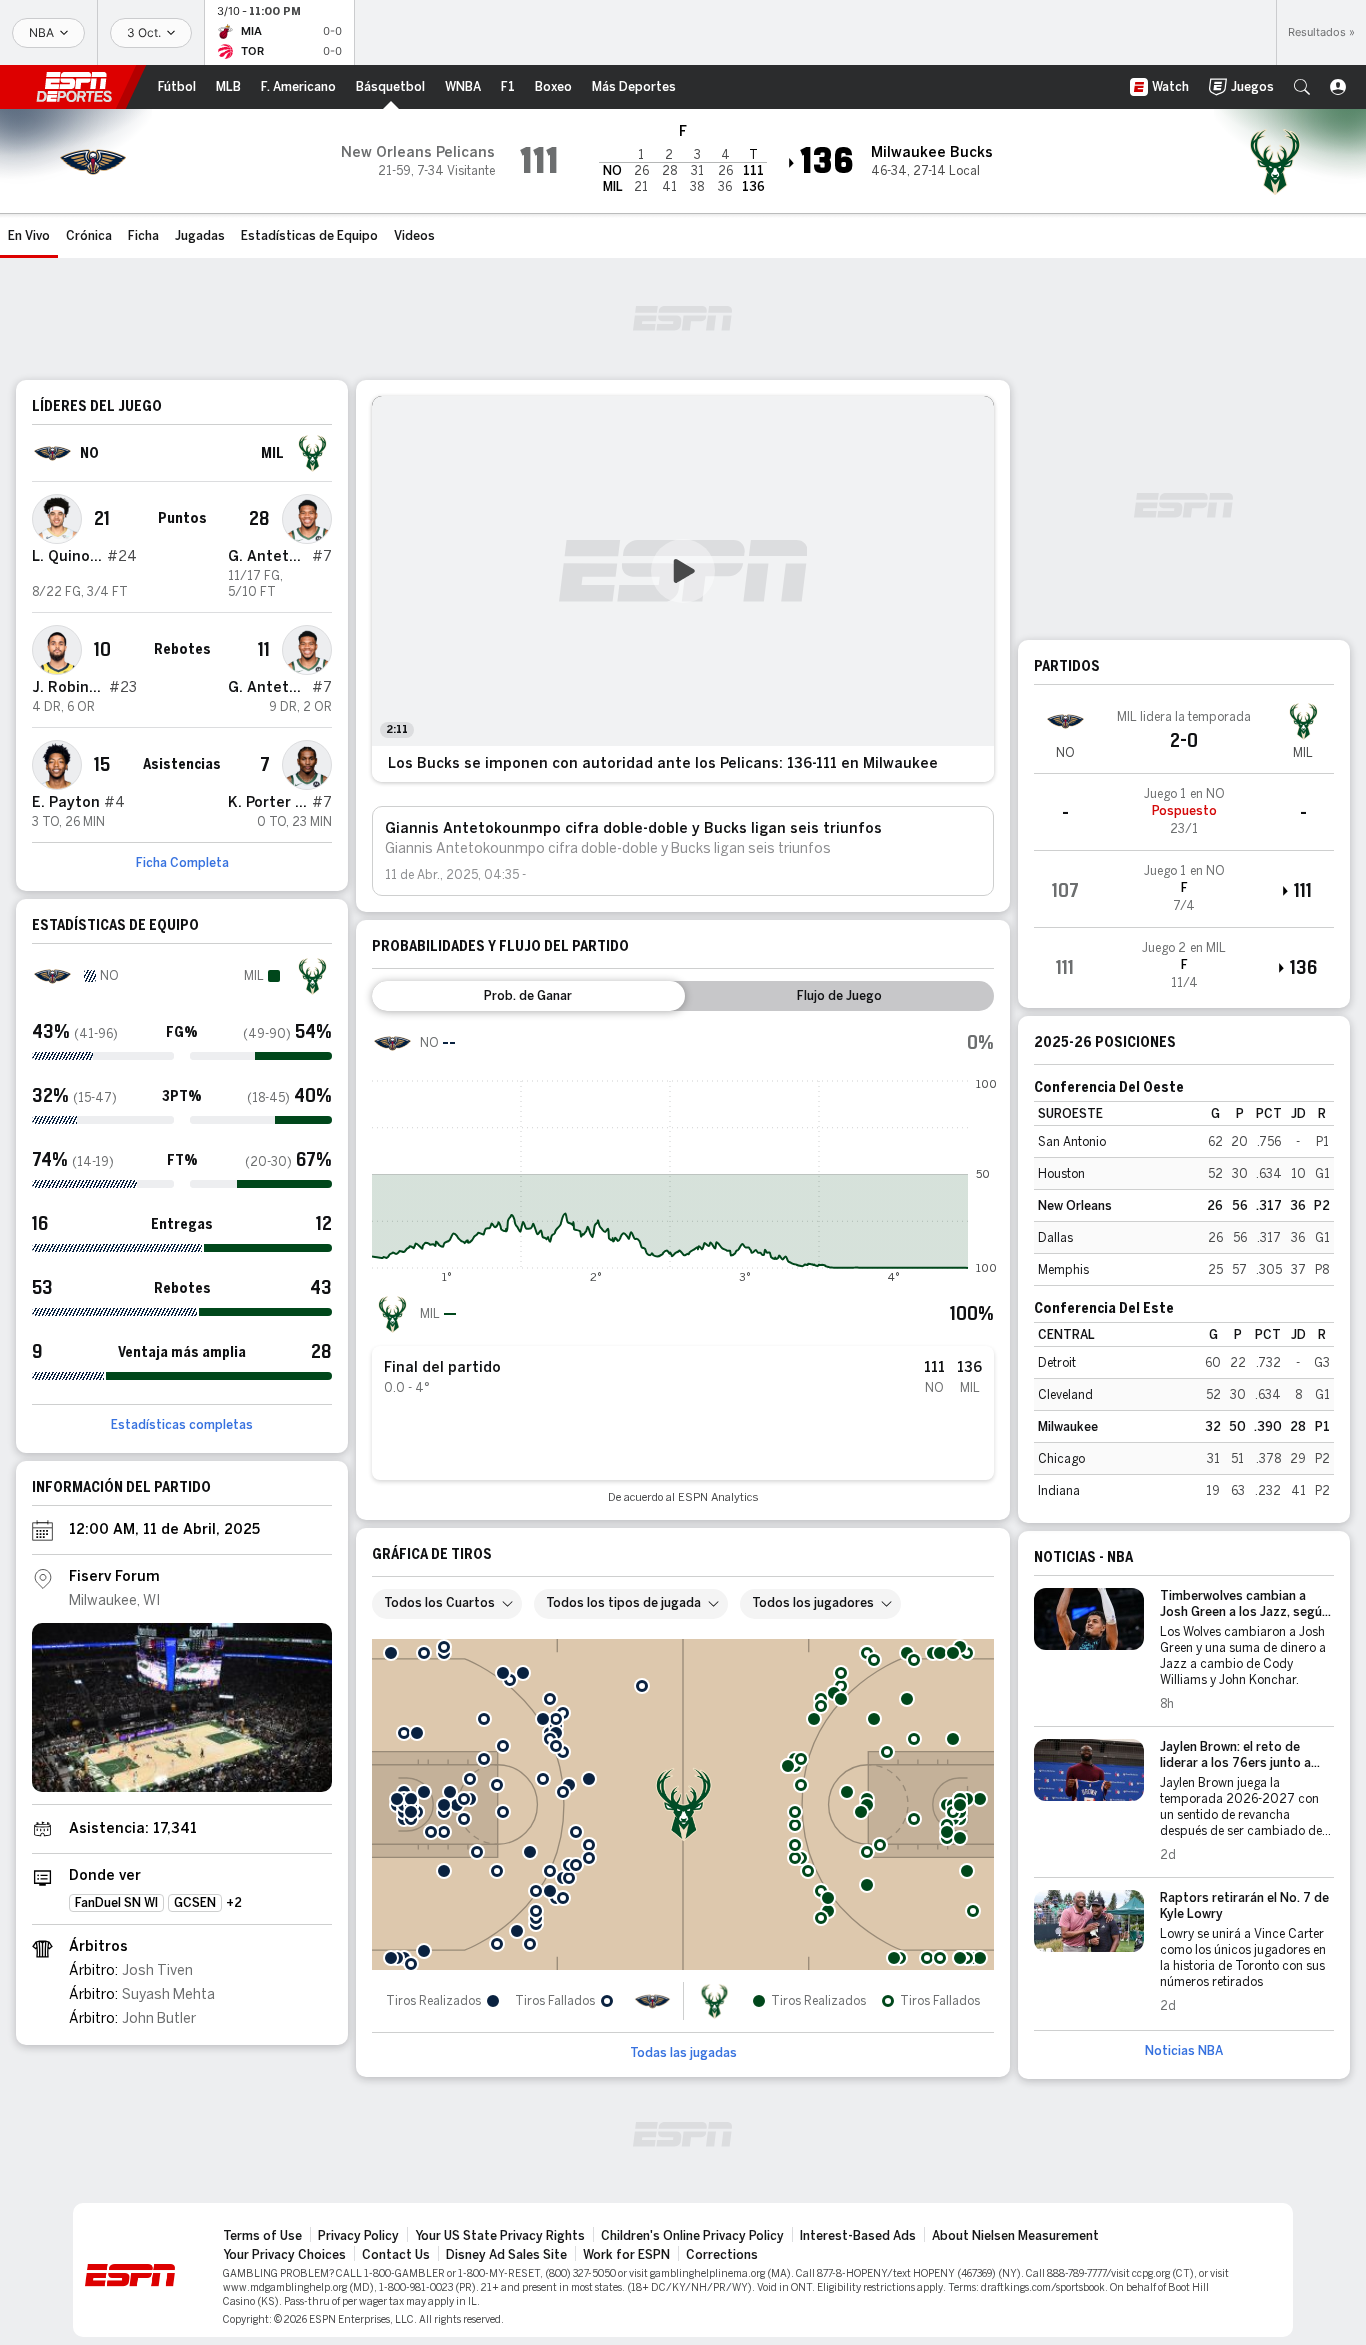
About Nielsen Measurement (1015, 2236)
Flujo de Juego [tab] (839, 996)
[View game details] (1184, 812)
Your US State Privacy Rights (500, 2236)
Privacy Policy (358, 2236)
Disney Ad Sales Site (506, 2255)
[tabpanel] (683, 1263)
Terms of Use (262, 2236)
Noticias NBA (1184, 2051)
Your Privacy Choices (284, 2255)
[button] (1302, 87)
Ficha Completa (182, 863)
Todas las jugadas (683, 2053)
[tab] (528, 996)
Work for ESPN (626, 2255)
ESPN (74, 87)
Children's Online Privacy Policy (692, 2236)
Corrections (722, 2255)
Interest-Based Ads (858, 2236)
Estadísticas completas (182, 1425)
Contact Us (396, 2255)
